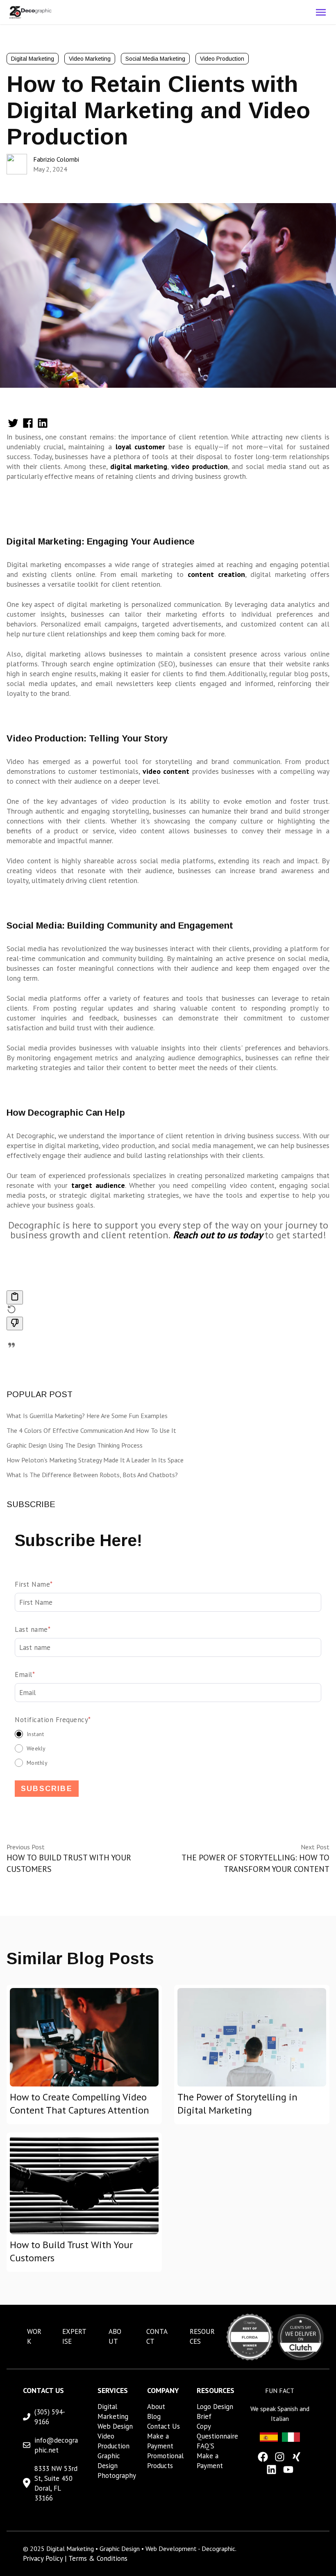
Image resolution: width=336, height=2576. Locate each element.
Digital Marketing (33, 59)
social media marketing (155, 59)
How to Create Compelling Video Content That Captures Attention (79, 2104)
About (156, 2407)
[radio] (168, 1734)
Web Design (115, 2426)
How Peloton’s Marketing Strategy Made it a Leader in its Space (95, 1460)
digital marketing (139, 466)
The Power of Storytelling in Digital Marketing (237, 2104)
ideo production (201, 466)
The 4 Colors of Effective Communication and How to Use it (91, 1430)
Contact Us (163, 2426)
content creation (216, 574)
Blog (154, 2416)
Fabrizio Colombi (56, 159)
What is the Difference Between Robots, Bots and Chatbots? (92, 1475)
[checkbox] (168, 1748)
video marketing (90, 59)
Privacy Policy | (46, 2558)
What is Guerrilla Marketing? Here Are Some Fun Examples (87, 1416)
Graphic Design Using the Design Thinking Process (75, 1445)
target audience (96, 1185)
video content (166, 771)
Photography (117, 2475)
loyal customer (140, 447)
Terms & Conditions (98, 2558)
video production (222, 59)
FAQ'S (205, 2446)
